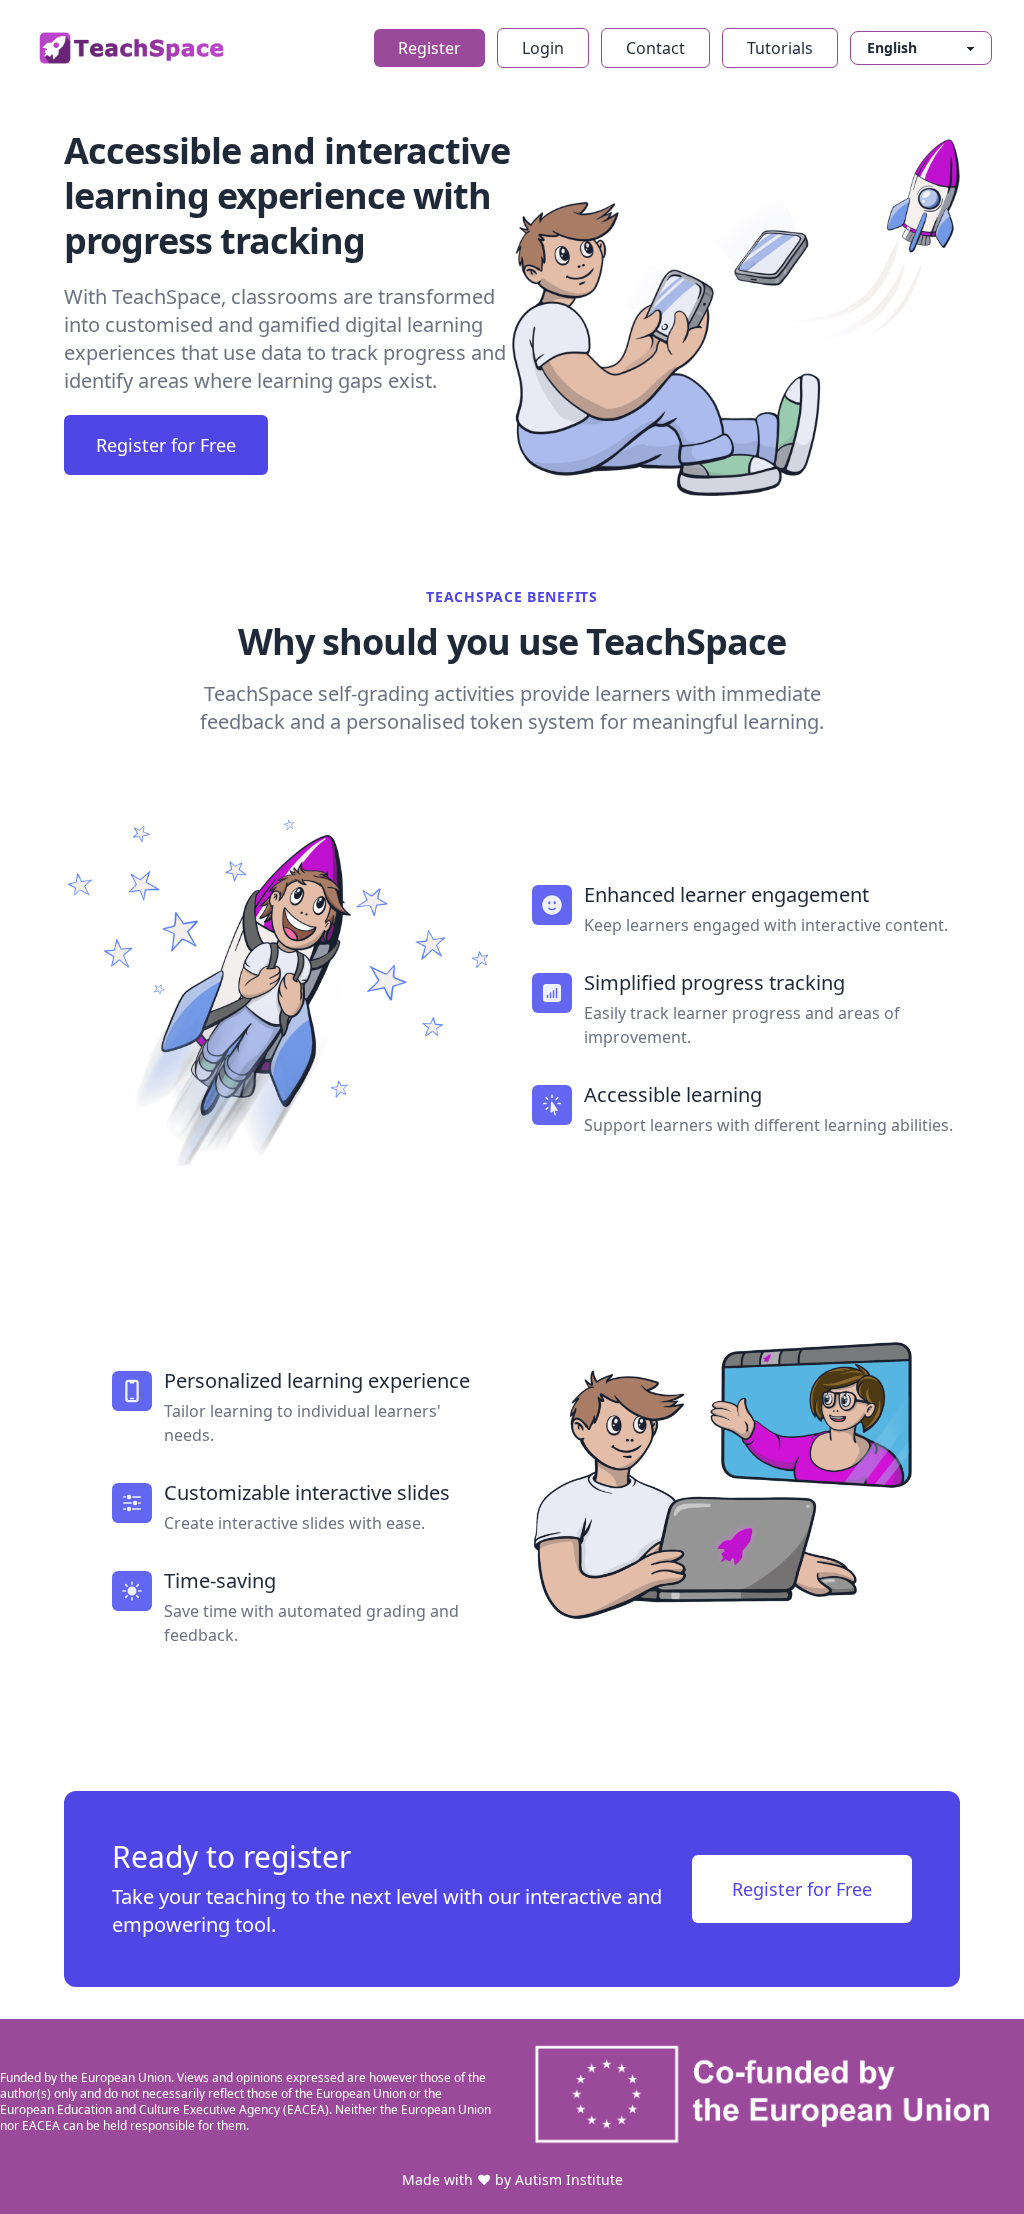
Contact (655, 48)
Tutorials (780, 48)
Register (429, 48)
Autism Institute (569, 2179)
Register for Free (166, 445)
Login (543, 48)
